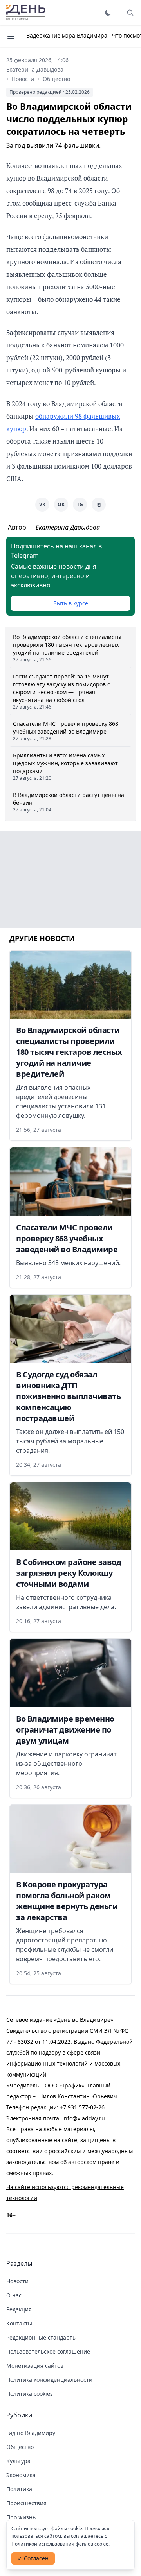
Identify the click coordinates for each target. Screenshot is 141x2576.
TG (80, 504)
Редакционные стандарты (42, 2337)
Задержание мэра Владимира (67, 35)
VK (42, 504)
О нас (14, 2295)
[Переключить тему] (108, 13)
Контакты (19, 2323)
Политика (19, 2489)
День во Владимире (26, 13)
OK (61, 504)
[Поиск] (130, 13)
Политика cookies (30, 2394)
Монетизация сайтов (35, 2366)
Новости (23, 79)
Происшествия (26, 2503)
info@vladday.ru (84, 2118)
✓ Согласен (33, 2558)
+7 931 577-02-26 (82, 2107)
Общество (56, 79)
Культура (18, 2461)
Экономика (21, 2475)
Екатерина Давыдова (35, 69)
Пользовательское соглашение (48, 2351)
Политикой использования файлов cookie (60, 2544)
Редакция (19, 2309)
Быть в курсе (71, 603)
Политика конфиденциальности (49, 2380)
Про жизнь (21, 2517)
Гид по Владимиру (31, 2433)
